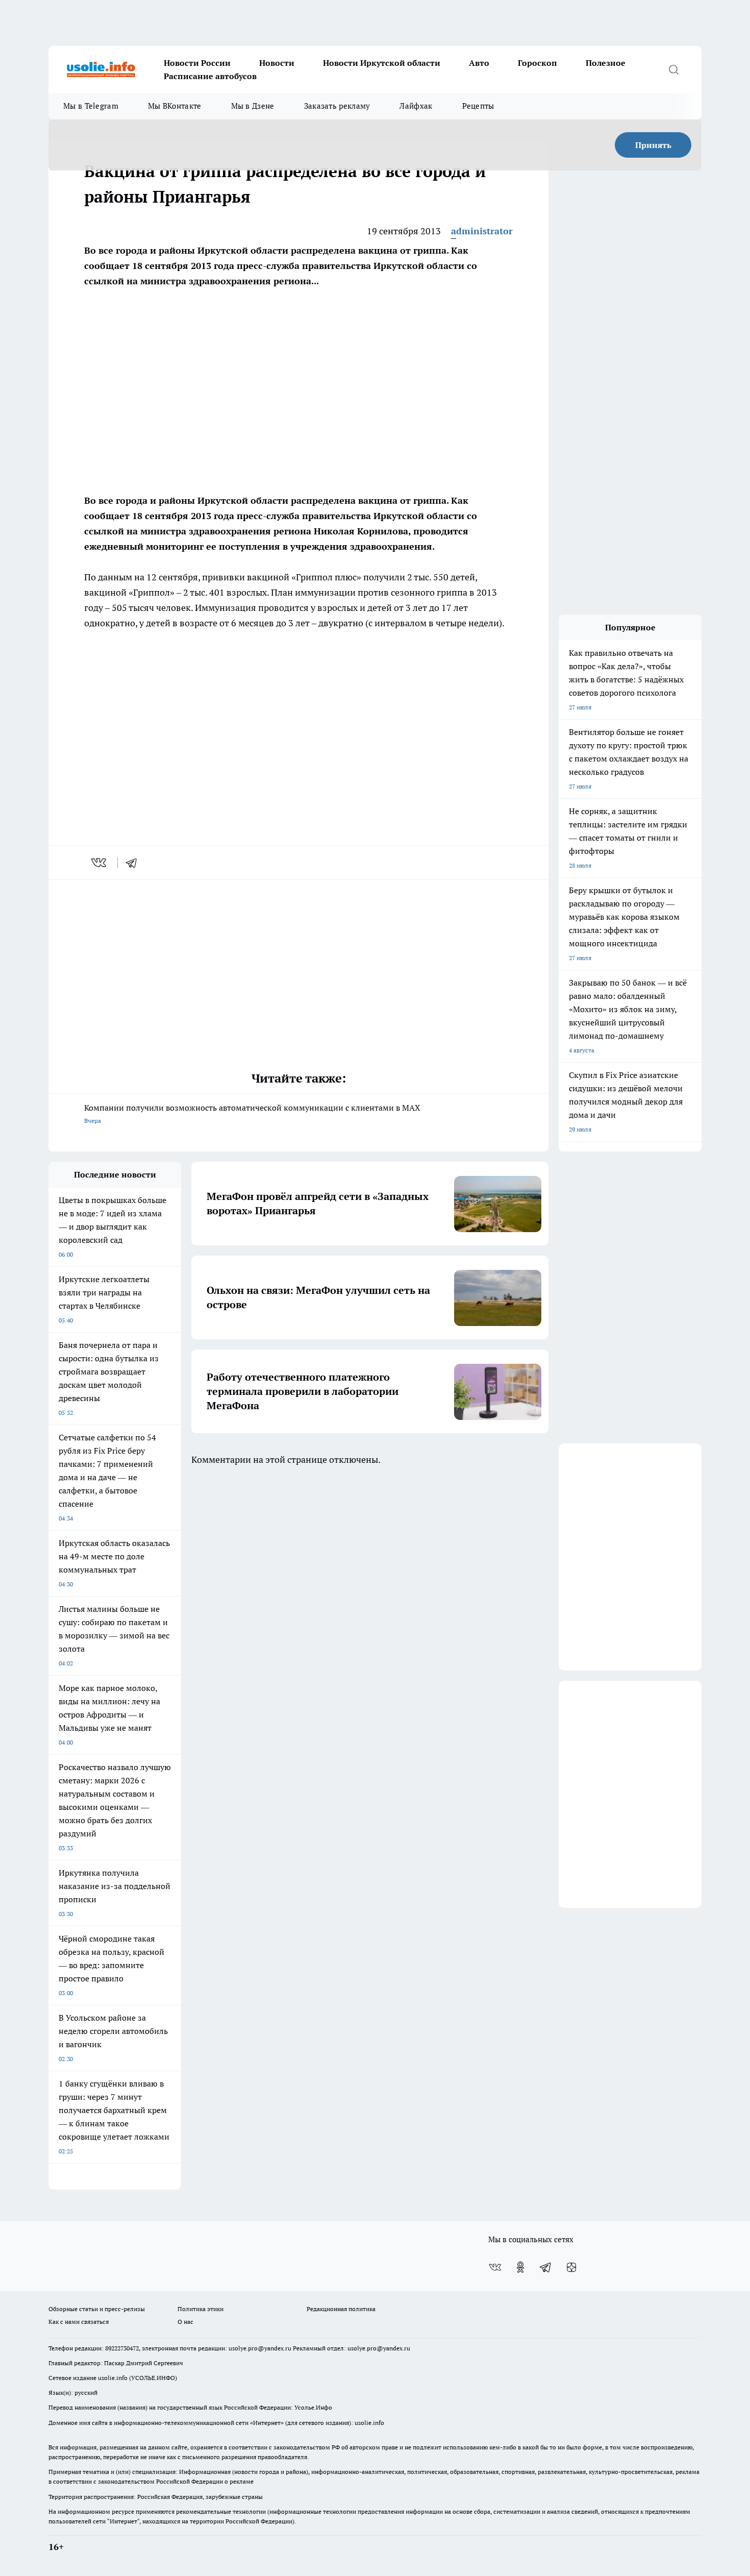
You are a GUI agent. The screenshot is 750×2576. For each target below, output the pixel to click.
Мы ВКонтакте (175, 106)
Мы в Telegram (91, 106)
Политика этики (201, 2309)
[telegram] (135, 863)
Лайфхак (416, 106)
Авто (479, 63)
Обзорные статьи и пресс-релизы (97, 2309)
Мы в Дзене (253, 106)
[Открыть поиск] (673, 69)
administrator (482, 231)
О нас (185, 2322)
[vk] (100, 863)
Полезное (606, 63)
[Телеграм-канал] (546, 2267)
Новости (277, 63)
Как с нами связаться (79, 2322)
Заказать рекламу (337, 106)
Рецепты (478, 106)
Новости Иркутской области (382, 63)
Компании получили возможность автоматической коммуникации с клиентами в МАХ (252, 1113)
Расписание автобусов (210, 76)
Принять (653, 145)
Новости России (197, 63)
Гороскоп (537, 63)
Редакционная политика (341, 2309)
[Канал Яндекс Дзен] (571, 2267)
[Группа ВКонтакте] (495, 2267)
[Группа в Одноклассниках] (520, 2267)
